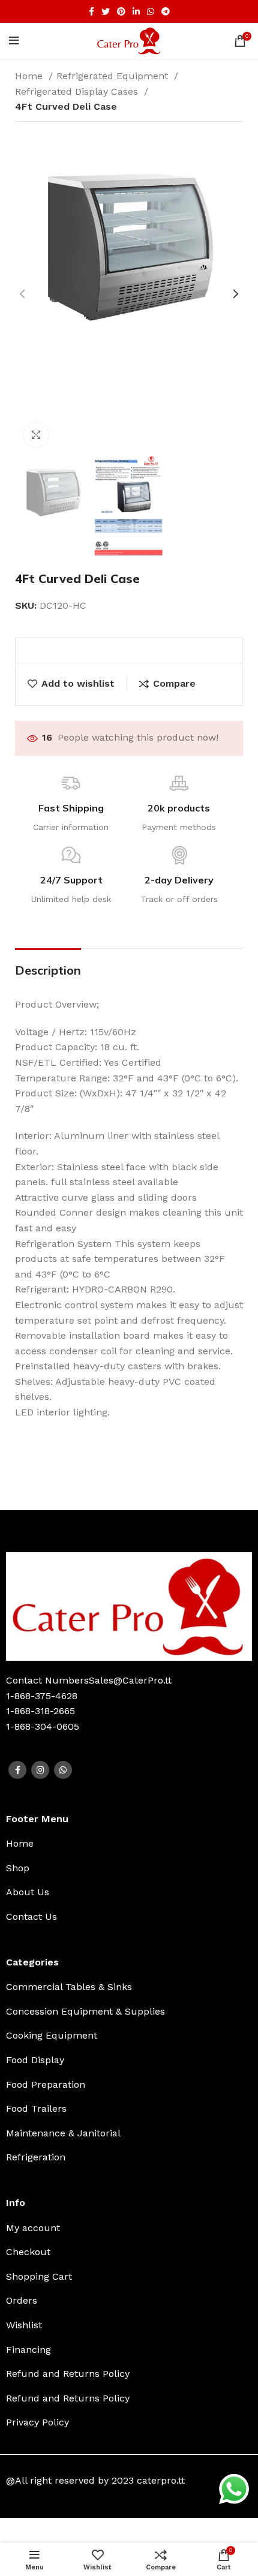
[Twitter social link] (106, 11)
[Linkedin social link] (136, 11)
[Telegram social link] (166, 11)
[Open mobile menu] (14, 41)
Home (30, 76)
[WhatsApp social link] (151, 11)
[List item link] (129, 1844)
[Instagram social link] (40, 1770)
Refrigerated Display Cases (78, 91)
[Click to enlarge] (36, 435)
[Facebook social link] (91, 11)
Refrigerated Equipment (114, 76)
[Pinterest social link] (121, 11)
